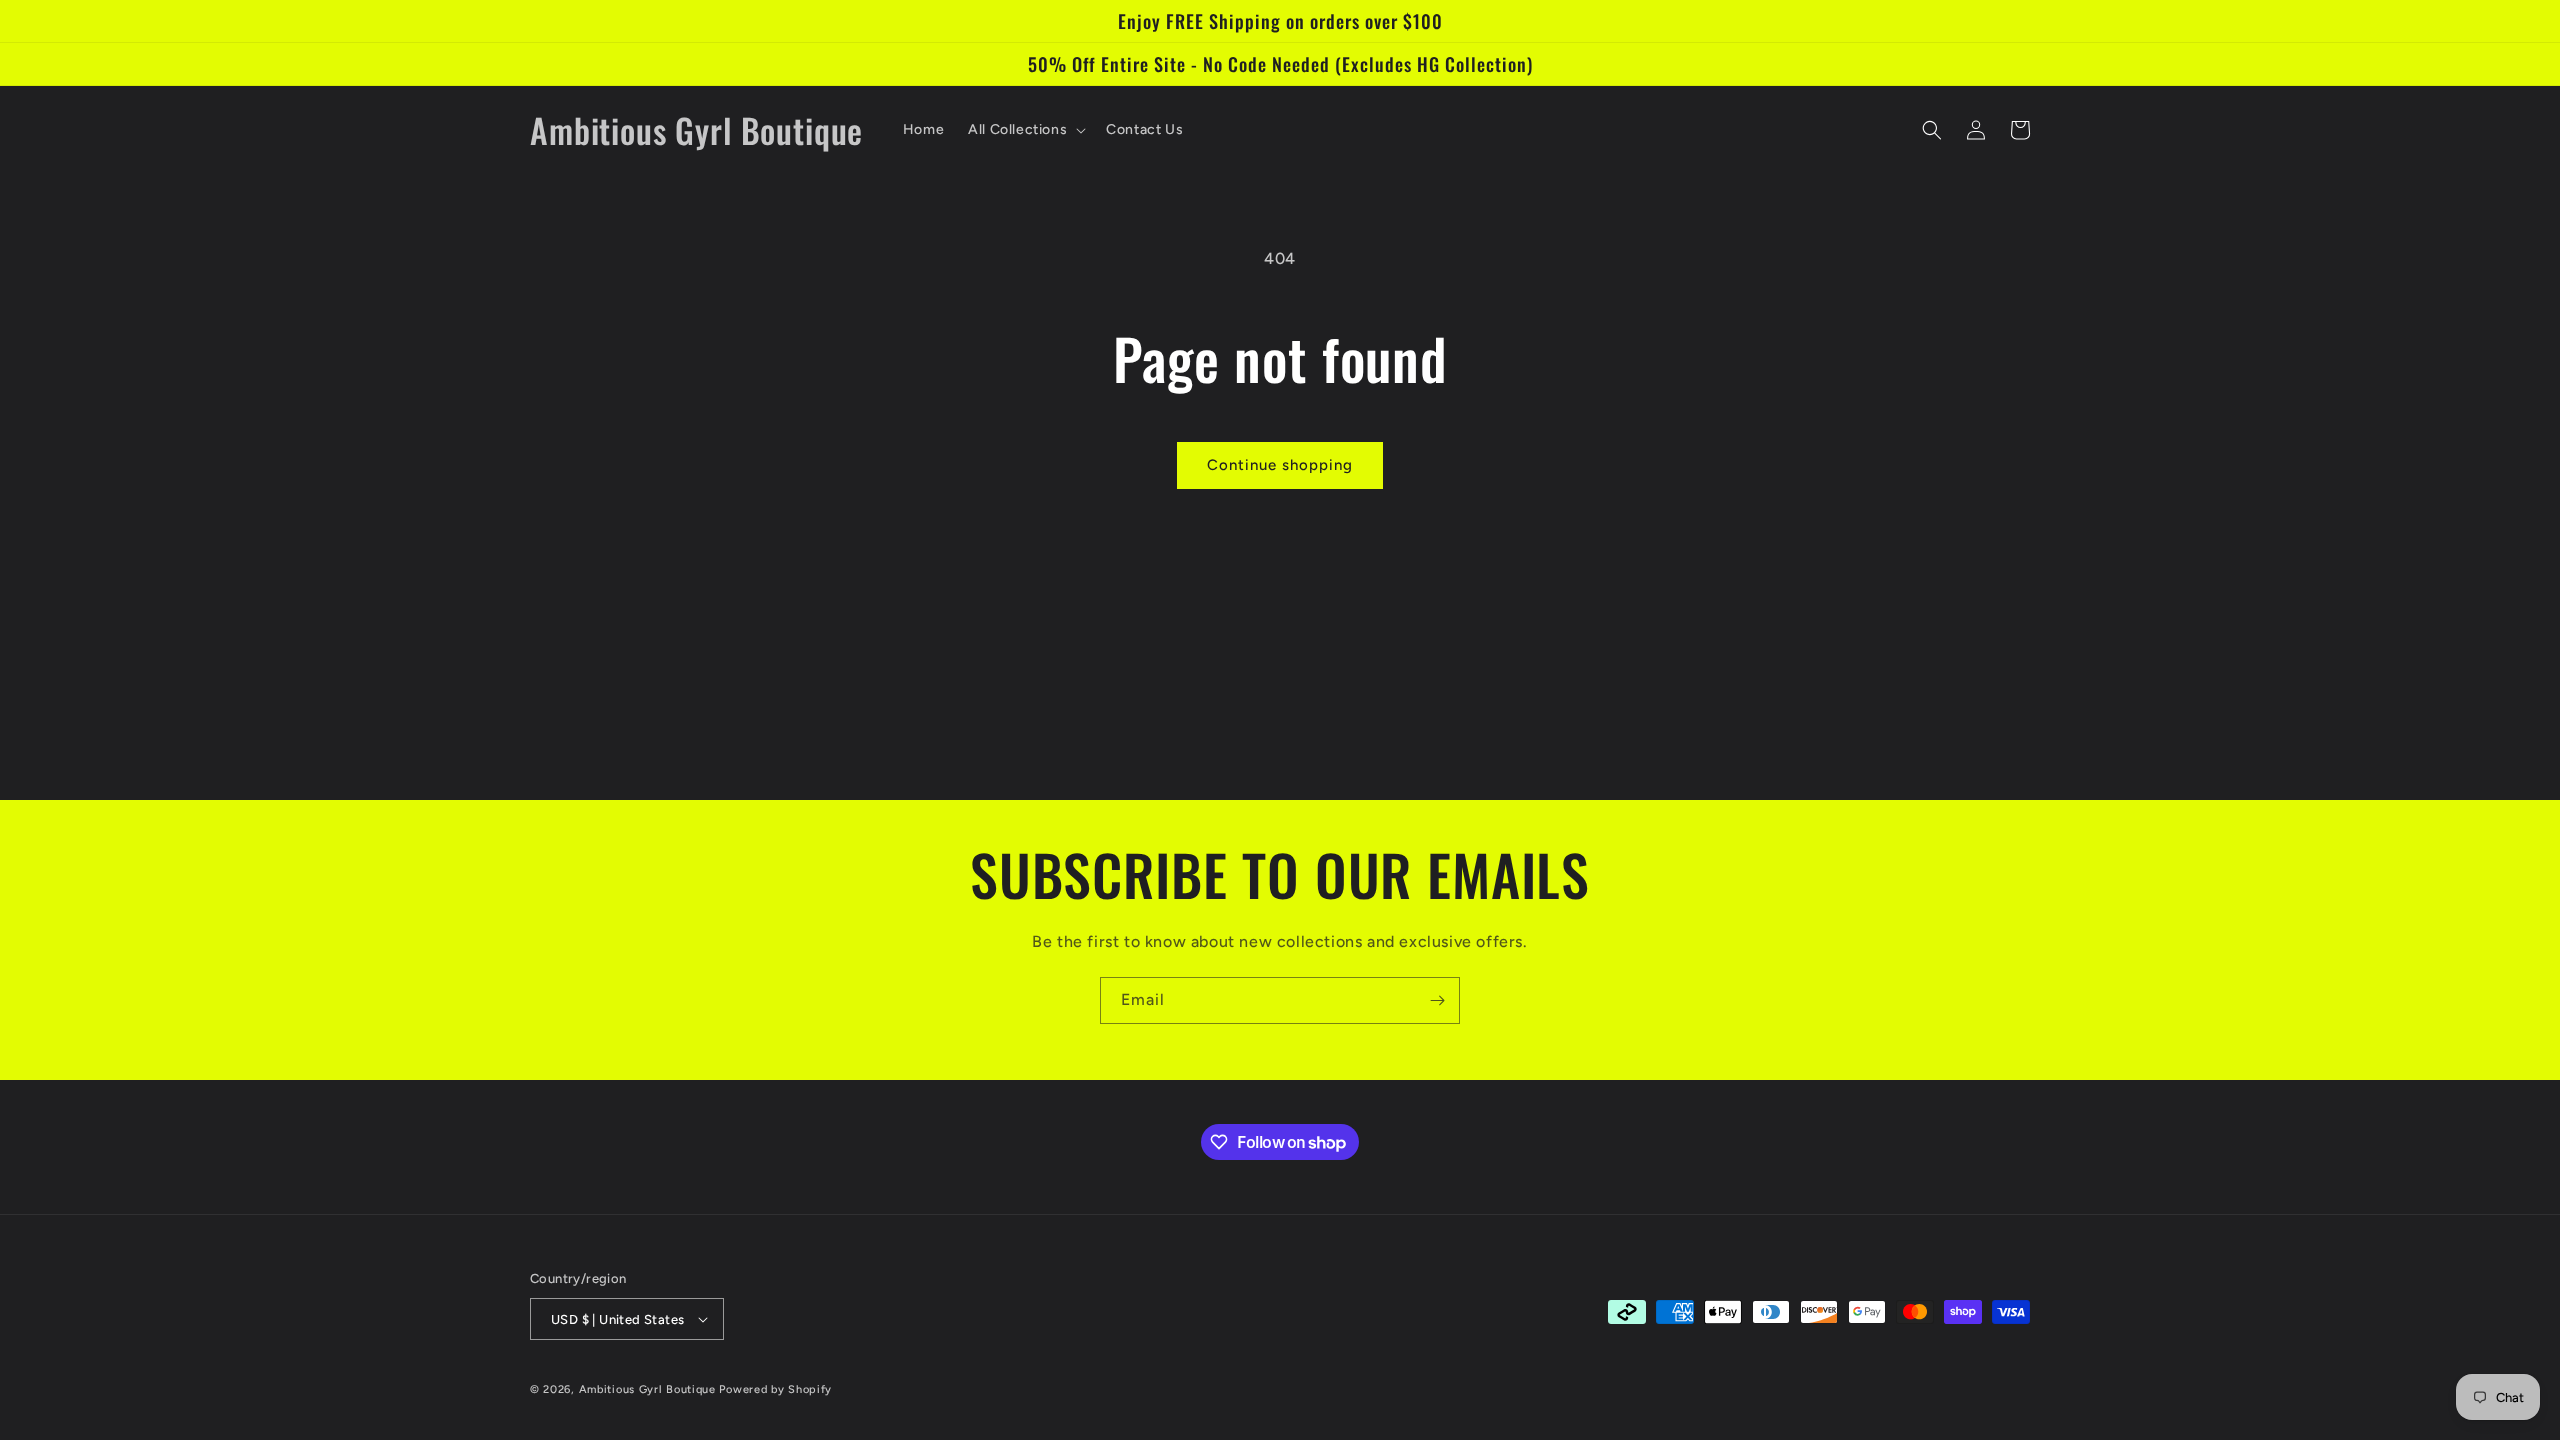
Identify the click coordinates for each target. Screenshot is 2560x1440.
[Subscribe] (1437, 1000)
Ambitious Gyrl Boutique (647, 1389)
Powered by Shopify (775, 1389)
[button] (1025, 130)
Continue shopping (1280, 465)
